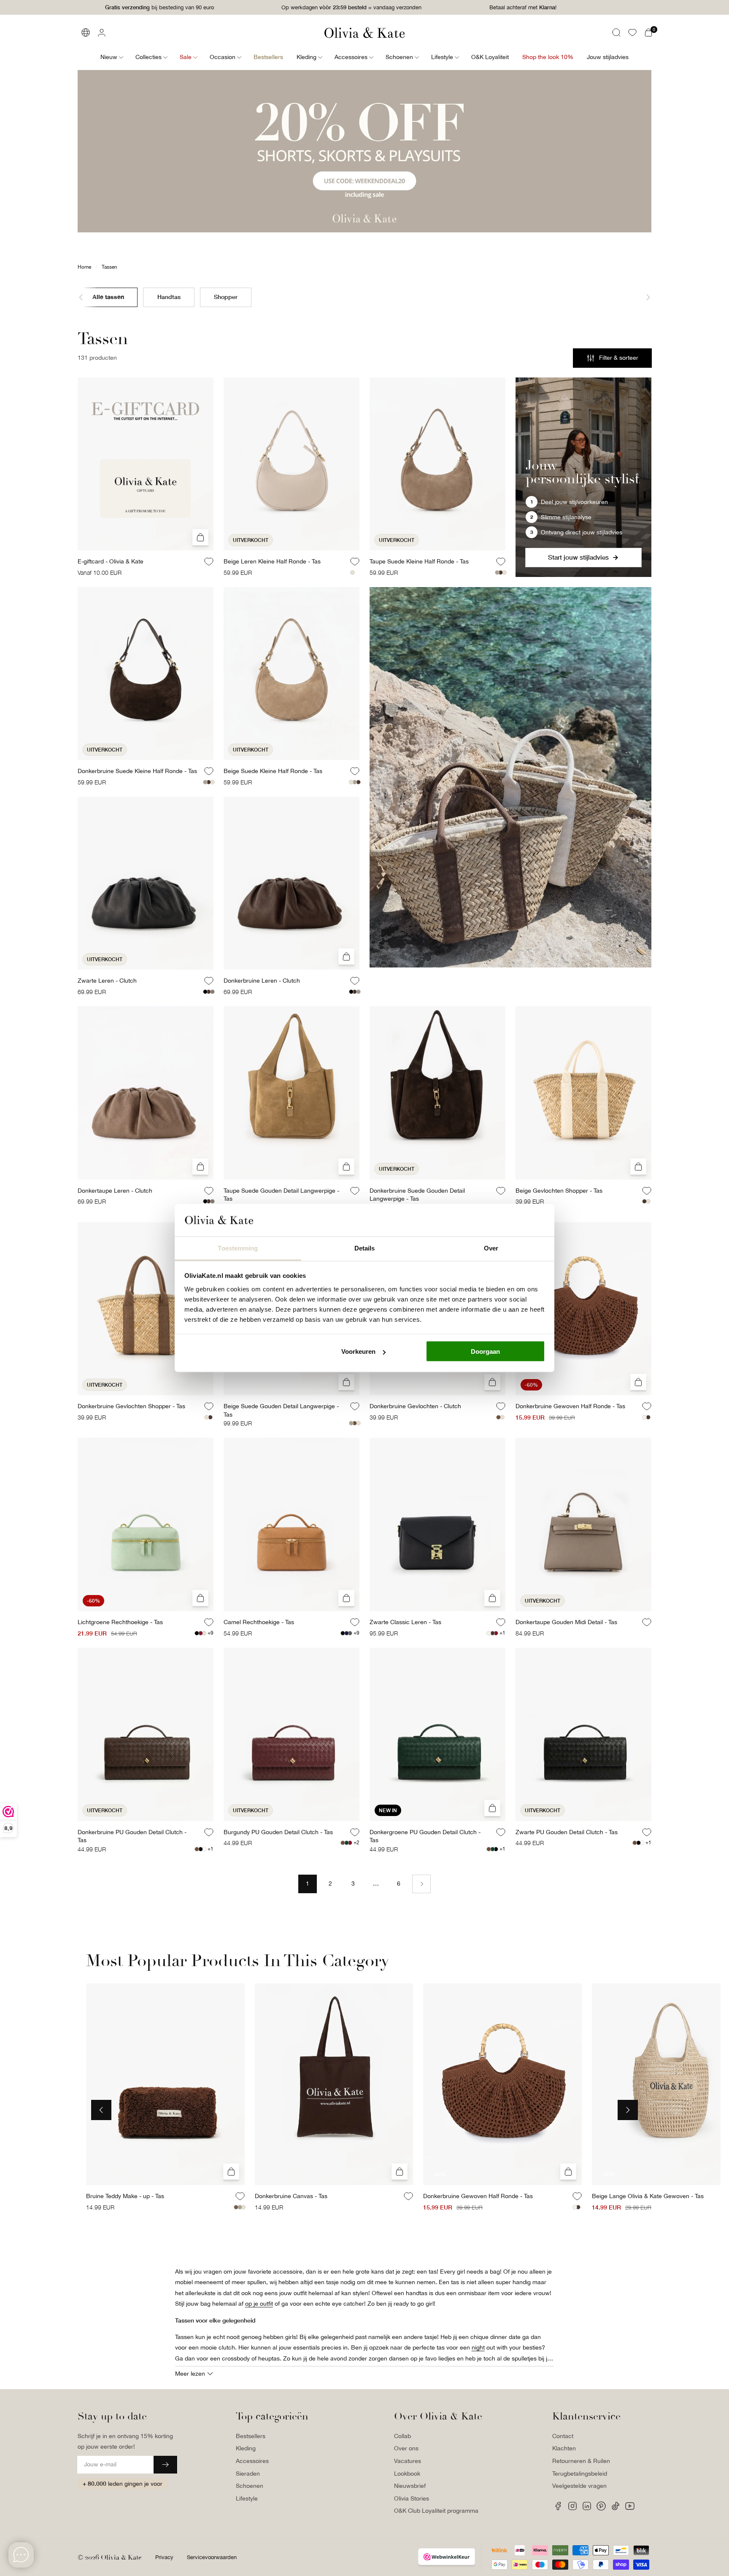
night (478, 2347)
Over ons (406, 2448)
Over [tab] (491, 1248)
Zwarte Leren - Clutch (107, 981)
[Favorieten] (632, 32)
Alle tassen (108, 296)
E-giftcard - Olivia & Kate (111, 561)
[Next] (628, 2110)
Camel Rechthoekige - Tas (259, 1622)
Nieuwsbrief (410, 2486)
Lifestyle (247, 2498)
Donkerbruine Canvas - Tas (291, 2196)
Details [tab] (365, 1248)
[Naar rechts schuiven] (641, 297)
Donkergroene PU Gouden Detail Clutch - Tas (425, 1836)
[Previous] (101, 2110)
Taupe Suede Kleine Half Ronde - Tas (419, 561)
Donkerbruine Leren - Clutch (262, 981)
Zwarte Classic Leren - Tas (405, 1622)
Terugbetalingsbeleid (580, 2474)
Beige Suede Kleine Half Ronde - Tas (273, 771)
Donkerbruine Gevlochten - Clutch (415, 1406)
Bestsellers (251, 2436)
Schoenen (250, 2486)
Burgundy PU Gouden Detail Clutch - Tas (278, 1832)
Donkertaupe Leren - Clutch (115, 1191)
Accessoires (252, 2461)
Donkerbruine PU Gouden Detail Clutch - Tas (132, 1836)
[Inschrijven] (165, 2465)
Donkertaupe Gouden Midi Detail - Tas (566, 1622)
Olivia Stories (412, 2498)
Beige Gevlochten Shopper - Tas (559, 1191)
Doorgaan (485, 1351)
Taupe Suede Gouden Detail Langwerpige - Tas (281, 1195)
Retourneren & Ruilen (581, 2461)
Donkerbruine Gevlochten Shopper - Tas (131, 1406)
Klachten (564, 2448)
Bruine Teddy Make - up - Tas (125, 2196)
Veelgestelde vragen (579, 2486)
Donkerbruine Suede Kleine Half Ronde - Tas (137, 771)
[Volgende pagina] (421, 1884)
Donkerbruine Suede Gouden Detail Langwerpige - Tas (417, 1195)
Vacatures (408, 2461)
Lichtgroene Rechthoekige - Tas (120, 1622)
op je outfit (259, 2304)
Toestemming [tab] (238, 1248)
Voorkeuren (358, 1351)
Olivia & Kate (121, 2557)
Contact (563, 2436)
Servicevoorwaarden (212, 2557)
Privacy (164, 2557)
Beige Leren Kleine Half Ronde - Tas (272, 561)
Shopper (226, 296)
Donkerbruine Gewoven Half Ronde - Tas (570, 1406)
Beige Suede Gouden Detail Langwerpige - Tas (281, 1410)
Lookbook (407, 2474)
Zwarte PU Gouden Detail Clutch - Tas (567, 1832)
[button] (616, 32)
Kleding (246, 2448)
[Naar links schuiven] (88, 297)
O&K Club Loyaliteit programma (436, 2511)
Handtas (169, 296)
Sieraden (248, 2474)
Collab (402, 2436)
